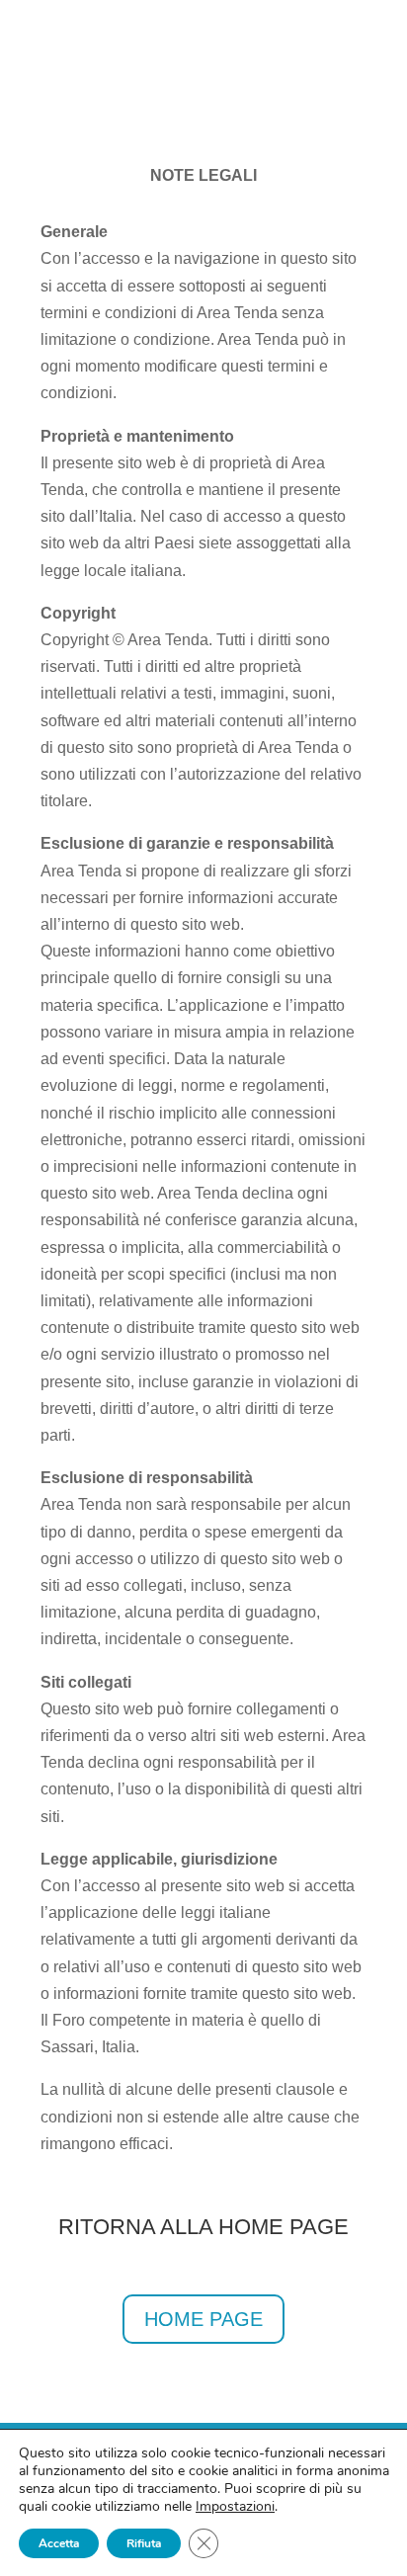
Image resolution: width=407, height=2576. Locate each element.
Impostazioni (235, 2507)
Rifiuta (144, 2543)
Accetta (59, 2543)
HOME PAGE (203, 2319)
